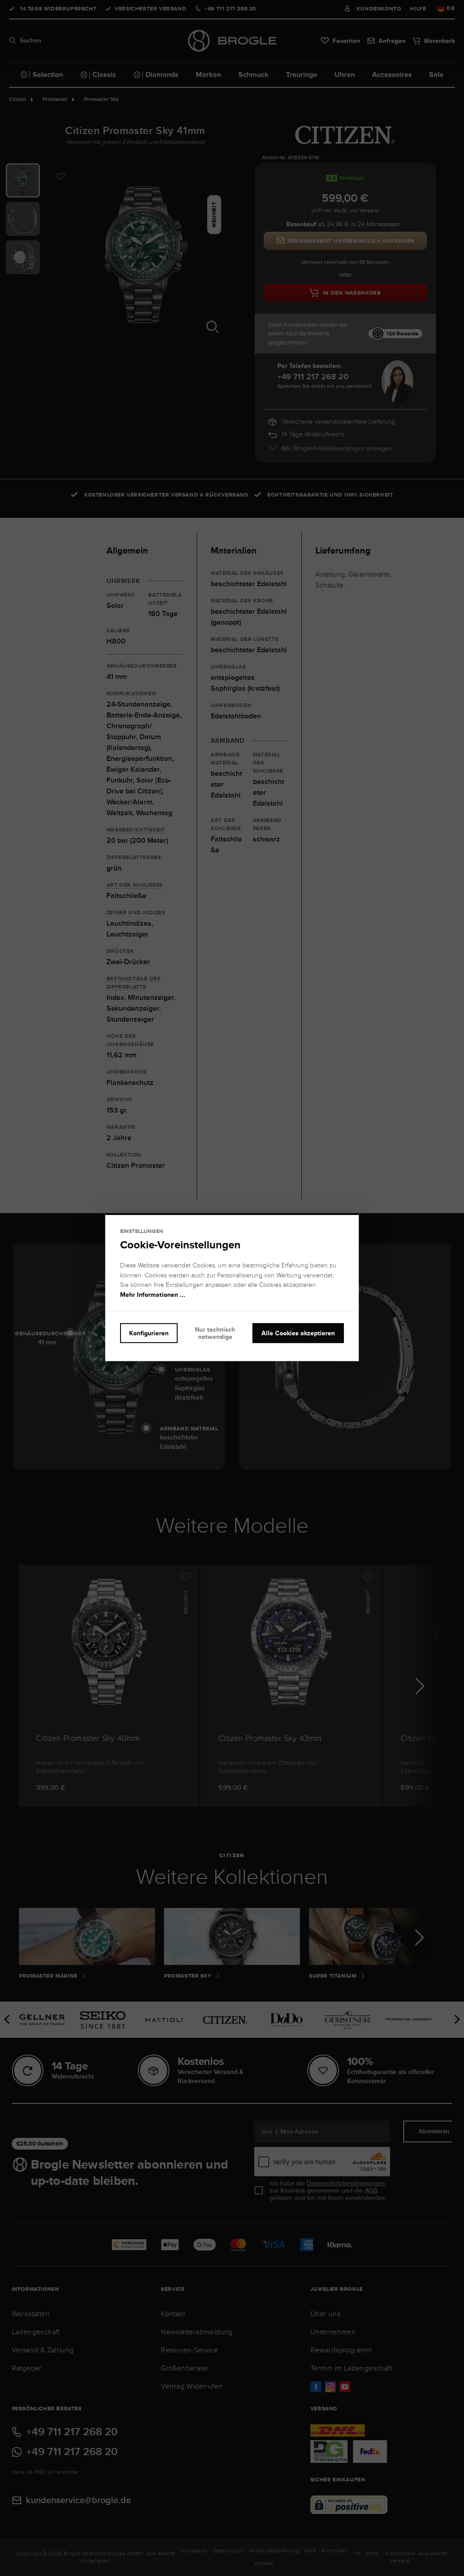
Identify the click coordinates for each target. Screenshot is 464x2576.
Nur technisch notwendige (215, 1333)
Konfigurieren (149, 1333)
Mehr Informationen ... (153, 1295)
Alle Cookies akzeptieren (298, 1333)
